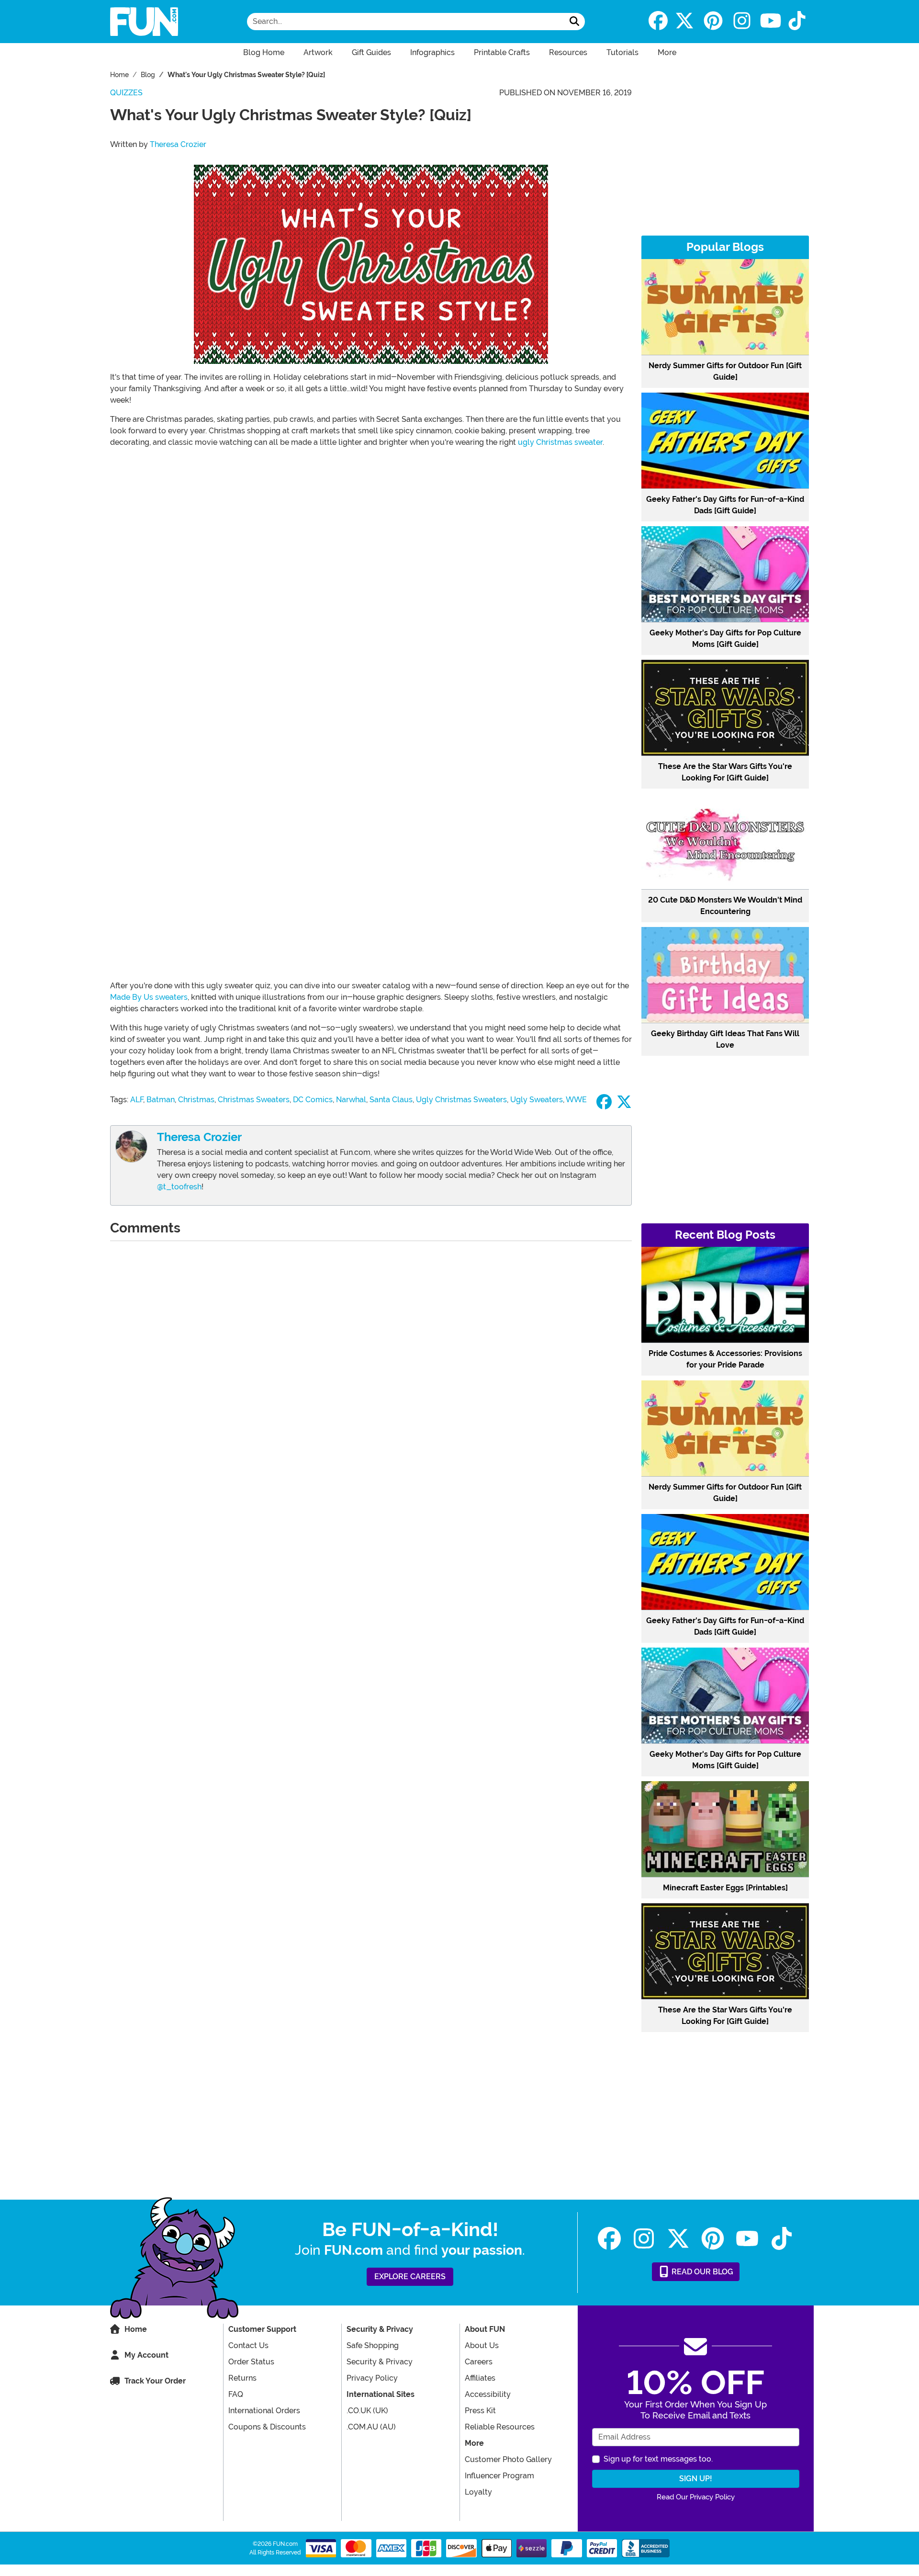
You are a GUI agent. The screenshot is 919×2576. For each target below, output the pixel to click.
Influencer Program (499, 2476)
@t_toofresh (179, 1187)
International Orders (264, 2411)
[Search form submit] (574, 22)
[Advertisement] (725, 154)
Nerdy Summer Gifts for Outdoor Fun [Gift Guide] (725, 371)
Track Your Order (155, 2381)
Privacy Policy (372, 2378)
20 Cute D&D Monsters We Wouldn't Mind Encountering (725, 906)
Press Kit (480, 2411)
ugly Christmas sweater (560, 442)
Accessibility (488, 2394)
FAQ (236, 2394)
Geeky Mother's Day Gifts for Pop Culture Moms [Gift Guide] (725, 638)
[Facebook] (658, 22)
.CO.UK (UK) (367, 2411)
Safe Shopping (373, 2345)
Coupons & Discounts (267, 2427)
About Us (482, 2345)
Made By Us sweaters (149, 997)
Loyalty (478, 2492)
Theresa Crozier (178, 144)
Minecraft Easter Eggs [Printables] (725, 1888)
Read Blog (701, 2272)
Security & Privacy (380, 2362)
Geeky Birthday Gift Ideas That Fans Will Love (725, 1039)
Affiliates (480, 2378)
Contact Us (248, 2345)
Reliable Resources (500, 2427)
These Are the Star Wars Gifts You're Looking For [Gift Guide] (725, 772)
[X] (684, 22)
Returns (242, 2378)
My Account (146, 2355)
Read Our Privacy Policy (696, 2497)
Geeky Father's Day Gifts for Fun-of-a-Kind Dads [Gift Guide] (725, 505)
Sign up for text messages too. (658, 2459)
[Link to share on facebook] (604, 1105)
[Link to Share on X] (624, 1105)
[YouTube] (771, 22)
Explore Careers (410, 2277)
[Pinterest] (713, 22)
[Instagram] (742, 22)
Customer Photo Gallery (508, 2459)
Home (136, 2329)
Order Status (251, 2362)
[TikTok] (797, 22)
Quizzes (126, 93)
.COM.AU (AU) (371, 2427)
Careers (479, 2362)
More (667, 52)
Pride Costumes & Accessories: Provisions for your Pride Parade (725, 1359)
